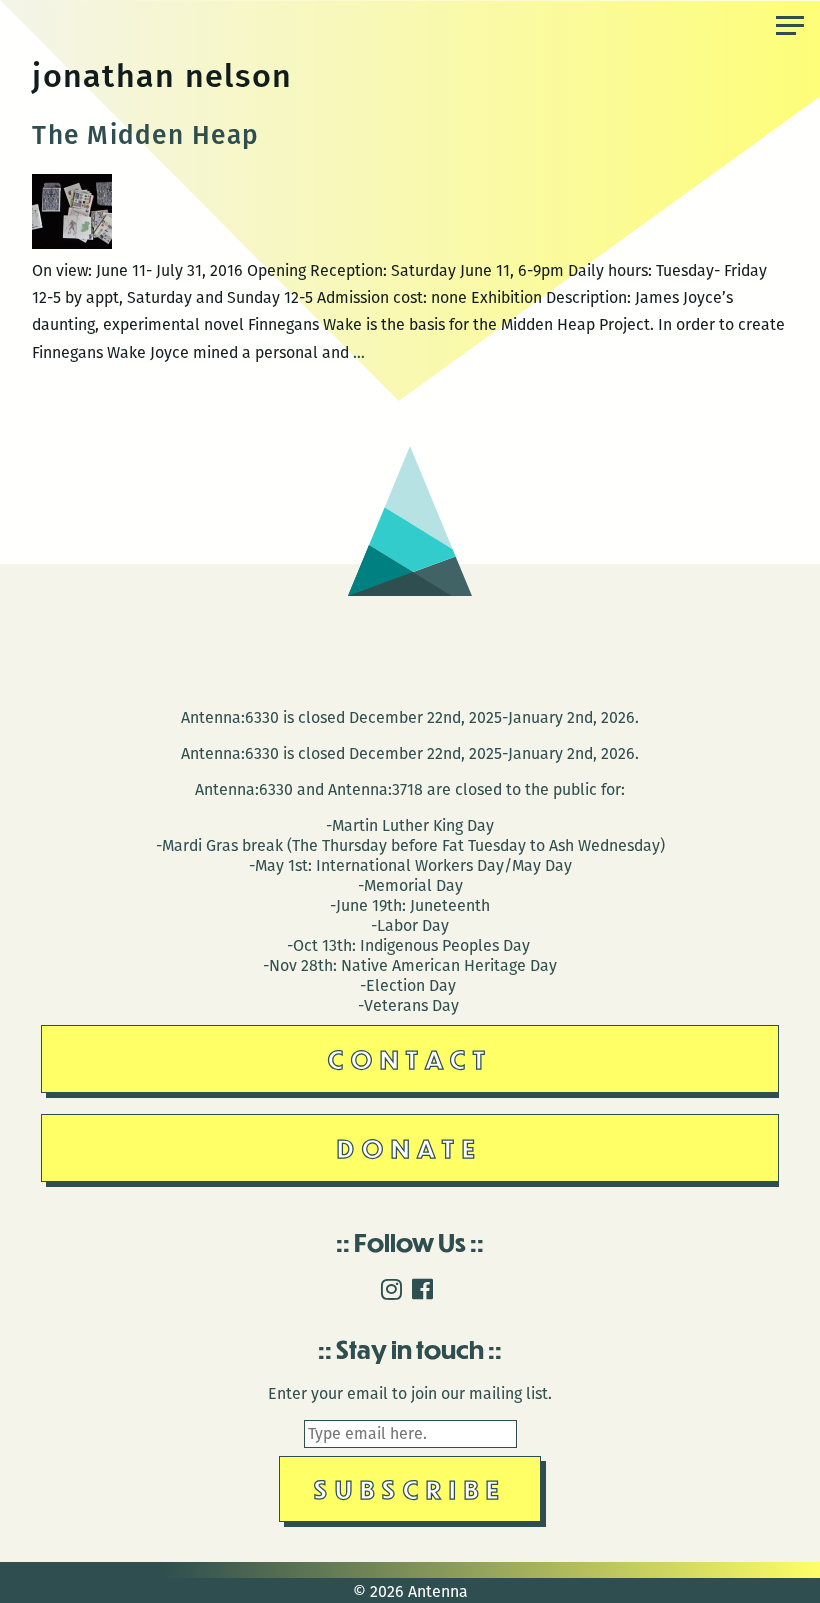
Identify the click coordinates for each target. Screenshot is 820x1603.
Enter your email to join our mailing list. (410, 1393)
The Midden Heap (145, 135)
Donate (410, 1147)
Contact (410, 1058)
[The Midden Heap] (72, 243)
